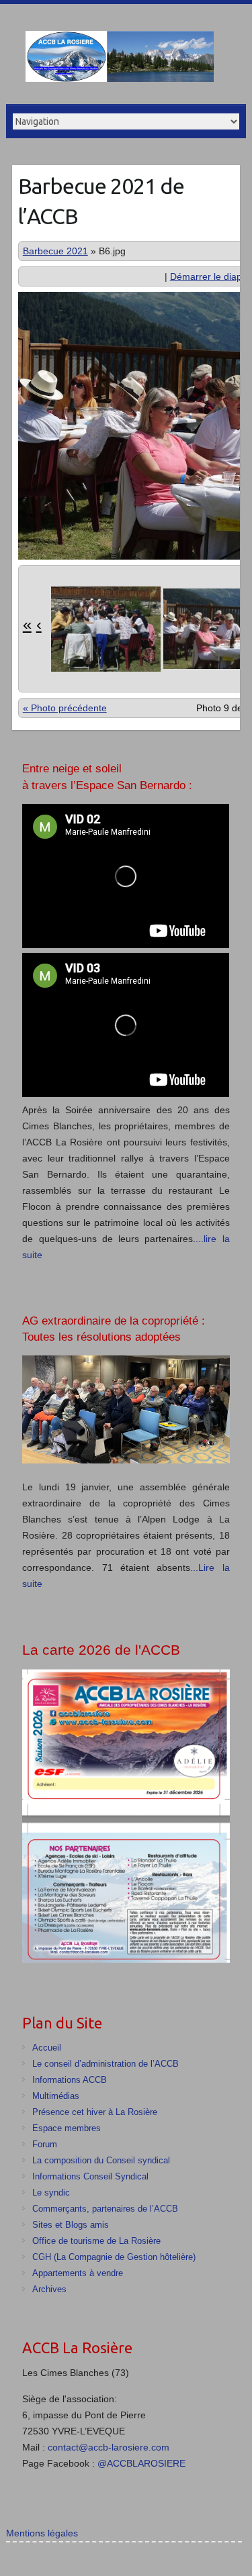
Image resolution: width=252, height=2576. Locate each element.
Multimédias (56, 2096)
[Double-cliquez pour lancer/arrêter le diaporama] (100, 629)
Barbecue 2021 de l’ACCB (101, 201)
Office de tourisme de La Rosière (96, 2241)
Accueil (47, 2048)
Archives (49, 2289)
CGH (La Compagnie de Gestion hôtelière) (114, 2257)
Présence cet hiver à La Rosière (95, 2112)
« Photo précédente (65, 708)
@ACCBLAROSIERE (141, 2463)
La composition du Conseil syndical (101, 2160)
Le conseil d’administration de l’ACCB (106, 2064)
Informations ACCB (70, 2080)
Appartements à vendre (78, 2273)
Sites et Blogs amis (71, 2225)
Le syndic (51, 2193)
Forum (45, 2144)
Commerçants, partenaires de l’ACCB (105, 2209)
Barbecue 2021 (55, 251)
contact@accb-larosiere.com (109, 2447)
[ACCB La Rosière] (120, 59)
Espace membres (67, 2128)
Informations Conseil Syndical (90, 2176)
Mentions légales (42, 2533)
